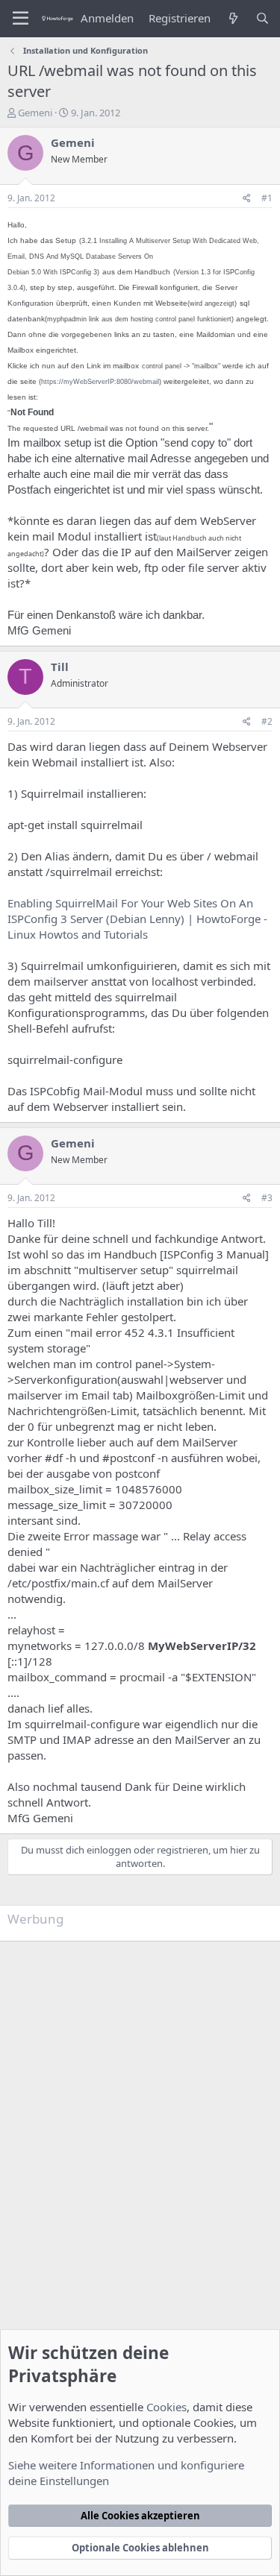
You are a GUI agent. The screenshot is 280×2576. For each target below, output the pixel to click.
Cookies (167, 2407)
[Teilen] (247, 199)
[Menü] (21, 19)
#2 (267, 721)
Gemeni (35, 113)
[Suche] (262, 18)
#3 (267, 1198)
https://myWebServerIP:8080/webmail (100, 382)
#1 (267, 198)
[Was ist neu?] (233, 18)
